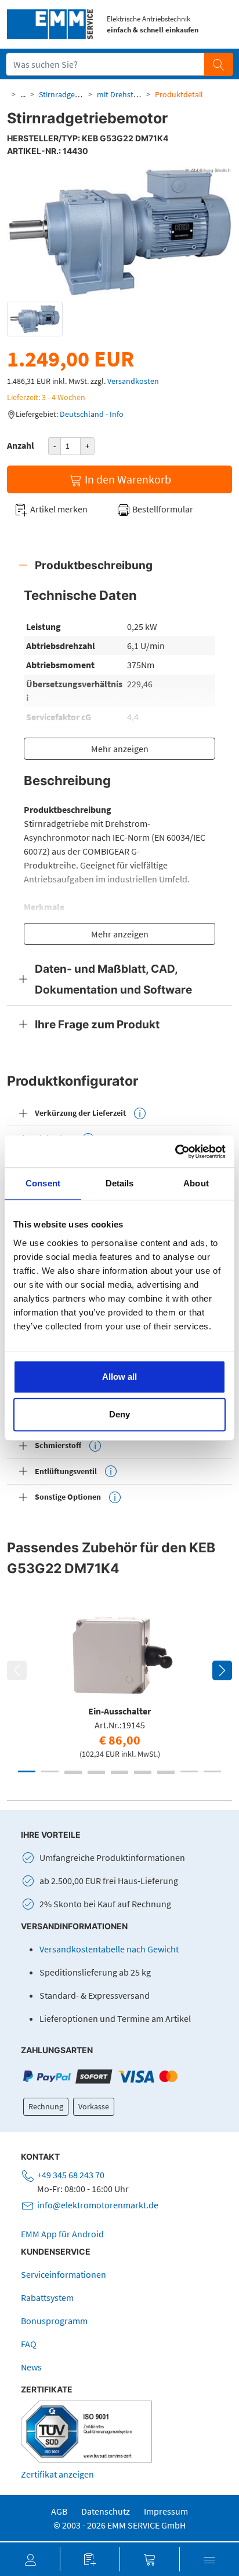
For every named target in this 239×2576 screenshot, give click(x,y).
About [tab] (196, 1183)
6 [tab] (143, 1771)
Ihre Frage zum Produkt (97, 1024)
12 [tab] (119, 1773)
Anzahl (21, 445)
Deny (119, 1414)
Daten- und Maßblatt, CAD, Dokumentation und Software (113, 979)
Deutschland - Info (92, 414)
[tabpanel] (119, 1683)
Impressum (166, 2511)
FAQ (29, 2344)
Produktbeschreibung (94, 565)
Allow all (119, 1377)
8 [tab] (189, 1771)
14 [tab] (166, 1773)
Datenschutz (106, 2511)
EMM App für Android (62, 2234)
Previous (17, 1670)
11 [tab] (96, 1773)
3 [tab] (73, 1771)
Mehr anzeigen (120, 749)
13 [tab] (143, 1773)
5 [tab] (119, 1771)
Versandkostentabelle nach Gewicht (109, 1949)
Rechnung (46, 2106)
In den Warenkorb (127, 479)
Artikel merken (58, 509)
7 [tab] (166, 1771)
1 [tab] (27, 1771)
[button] (30, 2559)
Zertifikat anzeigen (57, 2474)
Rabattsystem (47, 2297)
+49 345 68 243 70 (71, 2175)
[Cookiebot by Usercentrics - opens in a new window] (175, 1152)
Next (222, 1670)
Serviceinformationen (64, 2274)
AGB (59, 2511)
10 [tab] (73, 1773)
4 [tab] (96, 1771)
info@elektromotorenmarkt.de (98, 2205)
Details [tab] (120, 1183)
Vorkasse (94, 2106)
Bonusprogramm (54, 2321)
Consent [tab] (43, 1183)
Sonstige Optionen (68, 1497)
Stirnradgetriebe (67, 94)
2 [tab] (50, 1771)
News (31, 2367)
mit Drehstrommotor (133, 94)
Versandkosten (133, 381)
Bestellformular (162, 509)
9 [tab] (212, 1771)
